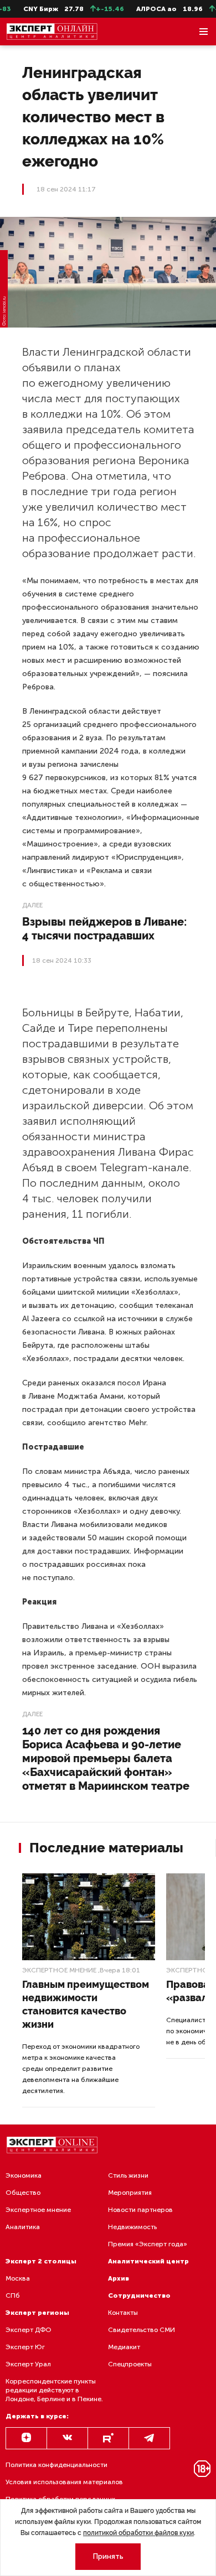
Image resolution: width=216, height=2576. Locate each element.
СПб (13, 2295)
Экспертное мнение (59, 1970)
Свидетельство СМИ (142, 2330)
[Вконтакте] (67, 2438)
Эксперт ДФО (29, 2330)
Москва (18, 2278)
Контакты (123, 2313)
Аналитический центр (148, 2261)
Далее (32, 905)
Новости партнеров (140, 2210)
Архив (119, 2278)
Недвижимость (132, 2227)
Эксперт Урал (28, 2364)
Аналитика (23, 2227)
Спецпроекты (130, 2364)
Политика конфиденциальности (56, 2465)
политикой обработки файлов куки (138, 2533)
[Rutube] (108, 2438)
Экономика (24, 2175)
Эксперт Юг (25, 2347)
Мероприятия (130, 2193)
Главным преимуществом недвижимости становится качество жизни (86, 2004)
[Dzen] (26, 2438)
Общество (23, 2193)
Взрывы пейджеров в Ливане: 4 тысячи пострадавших (104, 929)
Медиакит (124, 2347)
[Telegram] (149, 2438)
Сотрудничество (139, 2295)
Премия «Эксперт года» (148, 2244)
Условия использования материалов (64, 2482)
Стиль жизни (128, 2175)
